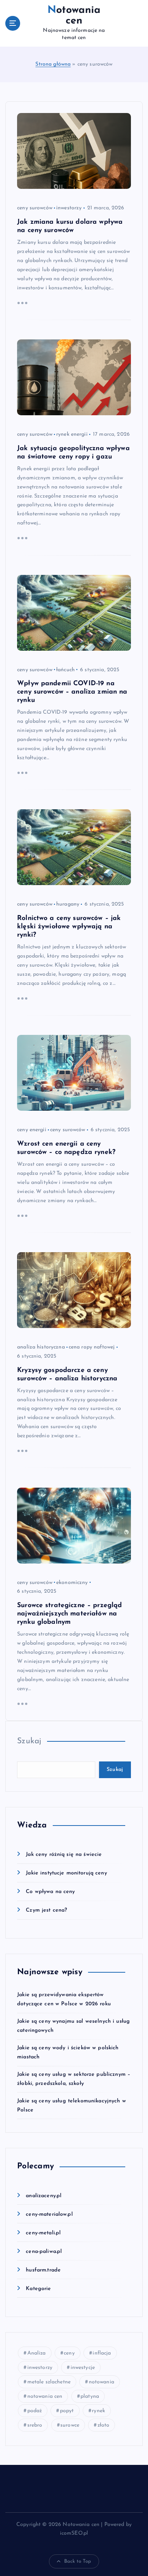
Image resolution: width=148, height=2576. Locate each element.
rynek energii (72, 434)
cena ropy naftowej (92, 1347)
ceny (69, 2353)
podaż (35, 2411)
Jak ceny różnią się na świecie (64, 1855)
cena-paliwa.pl (44, 2252)
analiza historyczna (41, 1347)
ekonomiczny (72, 1583)
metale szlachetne (49, 2382)
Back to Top (78, 2561)
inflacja (102, 2353)
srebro (35, 2425)
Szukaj (29, 1741)
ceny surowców (35, 208)
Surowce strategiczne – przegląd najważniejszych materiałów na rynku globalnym (69, 1614)
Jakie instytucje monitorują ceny (66, 1873)
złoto (104, 2425)
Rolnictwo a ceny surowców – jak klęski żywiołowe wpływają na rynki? (69, 927)
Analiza (37, 2353)
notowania (102, 2382)
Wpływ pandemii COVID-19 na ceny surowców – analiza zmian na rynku (72, 692)
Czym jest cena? (46, 1910)
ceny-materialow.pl (49, 2214)
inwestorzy (69, 208)
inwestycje (83, 2368)
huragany (68, 904)
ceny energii (32, 1130)
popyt (67, 2411)
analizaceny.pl (44, 2196)
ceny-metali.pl (43, 2233)
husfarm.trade (43, 2270)
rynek (98, 2411)
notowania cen (45, 2396)
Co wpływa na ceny (50, 1892)
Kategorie (38, 2289)
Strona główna (53, 64)
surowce (70, 2425)
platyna (90, 2396)
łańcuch (65, 670)
